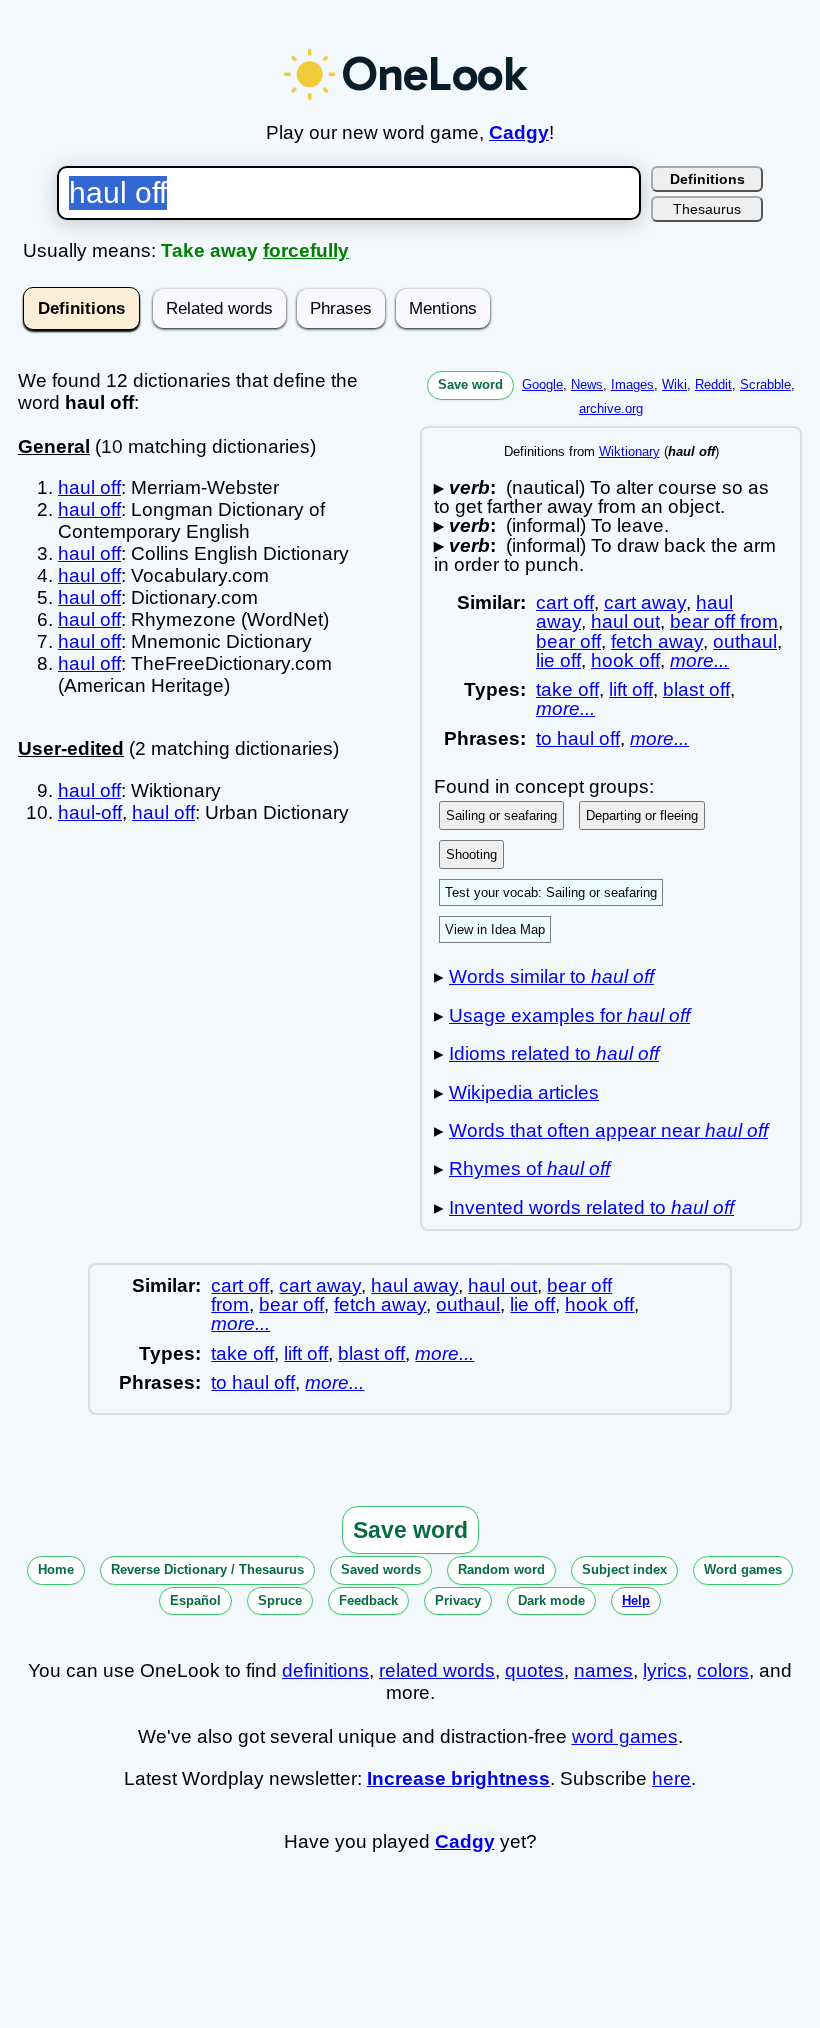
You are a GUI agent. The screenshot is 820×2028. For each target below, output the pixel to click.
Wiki (674, 384)
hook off (625, 660)
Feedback (368, 1600)
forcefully (306, 250)
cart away (645, 602)
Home (56, 1569)
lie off (558, 660)
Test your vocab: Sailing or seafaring (551, 892)
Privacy (458, 1600)
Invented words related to (591, 1207)
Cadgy (519, 132)
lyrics (665, 1670)
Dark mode (551, 1600)
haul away (414, 1285)
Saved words (381, 1569)
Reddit (713, 384)
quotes (534, 1670)
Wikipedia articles (524, 1092)
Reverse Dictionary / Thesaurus (207, 1569)
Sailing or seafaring (501, 815)
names (603, 1670)
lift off (631, 689)
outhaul (745, 641)
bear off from (724, 621)
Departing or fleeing (642, 815)
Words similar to (551, 976)
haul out (625, 621)
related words (437, 1670)
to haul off (578, 738)
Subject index (624, 1569)
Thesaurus (707, 209)
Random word (501, 1569)
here (671, 1778)
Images (632, 384)
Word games (743, 1569)
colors (723, 1670)
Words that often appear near (608, 1130)
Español (195, 1600)
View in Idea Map (495, 929)
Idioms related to (554, 1053)
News (587, 384)
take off (567, 689)
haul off (89, 487)
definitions (325, 1670)
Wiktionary (629, 451)
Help (636, 1600)
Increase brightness (458, 1778)
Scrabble (765, 384)
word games (625, 1736)
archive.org (611, 408)
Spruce (280, 1600)
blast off (696, 689)
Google (542, 384)
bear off (568, 641)
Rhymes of (529, 1168)
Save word (470, 384)
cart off (565, 602)
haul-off (90, 812)
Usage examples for (569, 1015)
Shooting (471, 854)
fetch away (657, 641)
